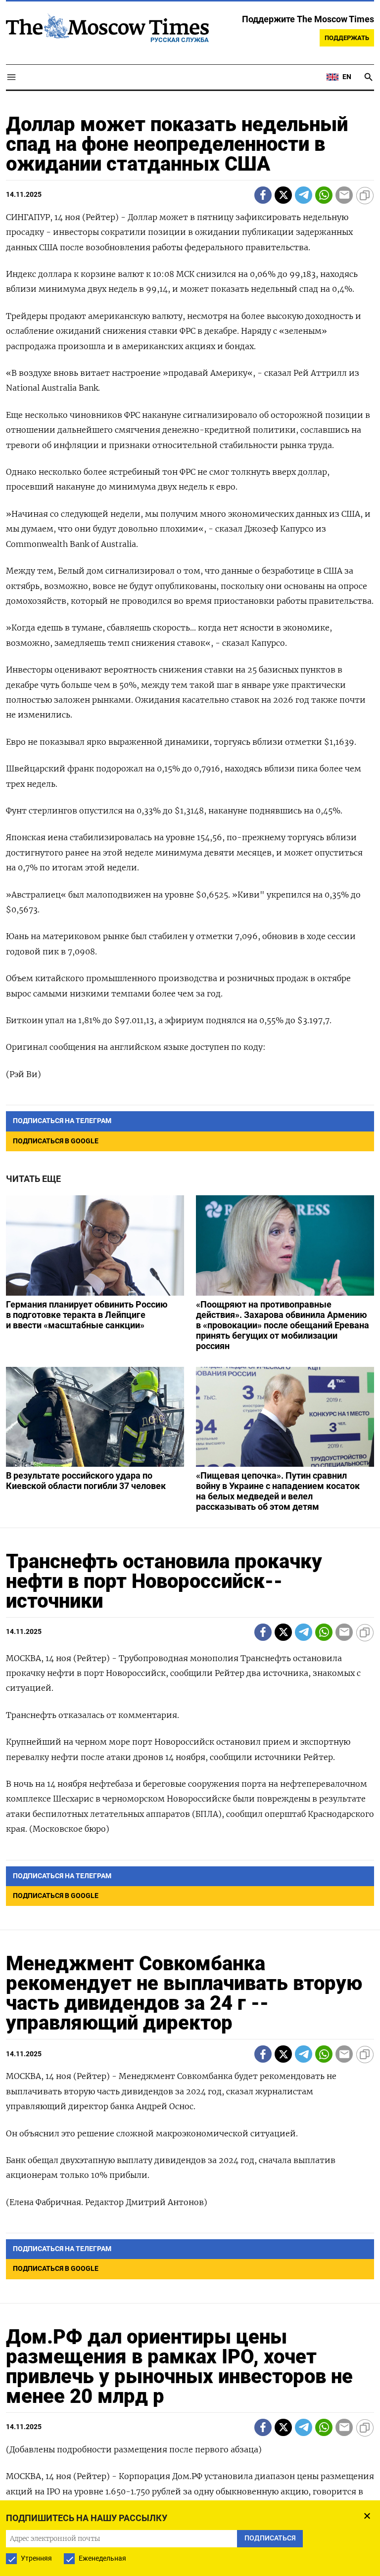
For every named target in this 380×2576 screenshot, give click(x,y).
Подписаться (190, 1346)
